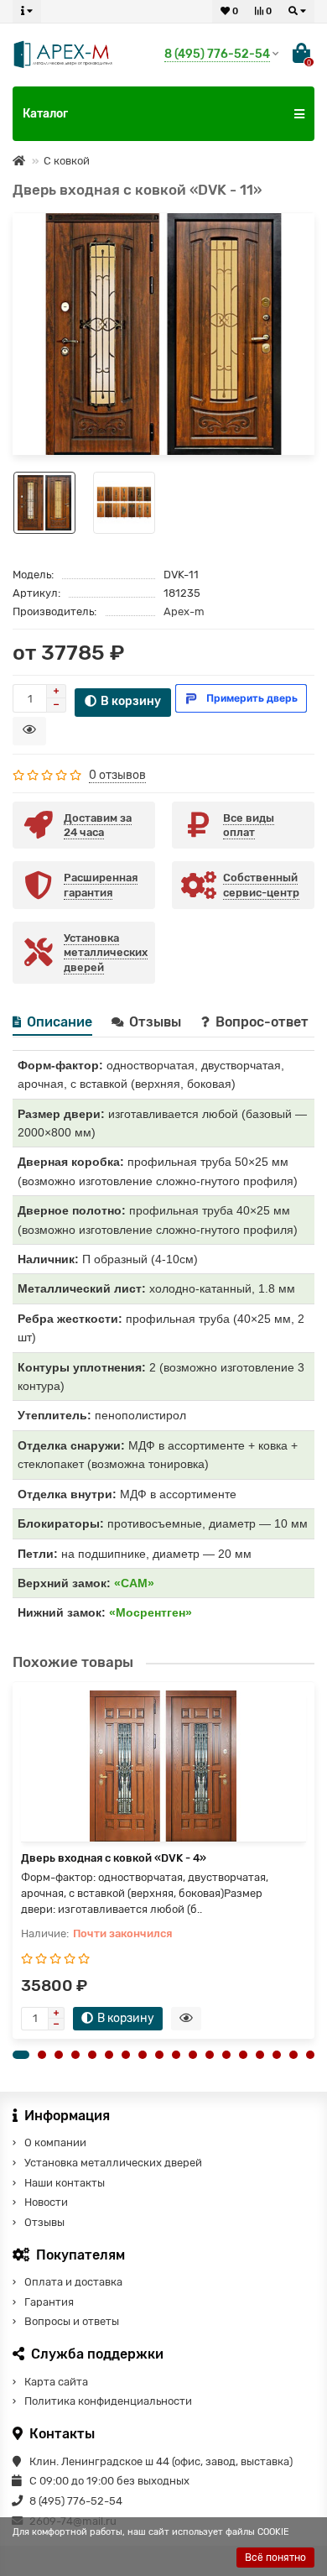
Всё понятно (275, 2558)
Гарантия (49, 2302)
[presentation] (13, 1860)
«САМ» (134, 1583)
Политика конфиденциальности (108, 2401)
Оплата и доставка (73, 2282)
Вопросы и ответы (72, 2321)
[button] (21, 2055)
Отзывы (157, 1022)
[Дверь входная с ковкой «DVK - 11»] (163, 334)
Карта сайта (56, 2382)
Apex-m (184, 611)
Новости (46, 2202)
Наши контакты (65, 2183)
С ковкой (67, 161)
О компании (55, 2142)
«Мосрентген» (151, 1612)
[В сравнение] (296, 253)
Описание (60, 1022)
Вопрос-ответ (264, 1022)
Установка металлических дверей (113, 2163)
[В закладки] (296, 231)
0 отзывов (117, 775)
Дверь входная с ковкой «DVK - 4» (114, 1858)
